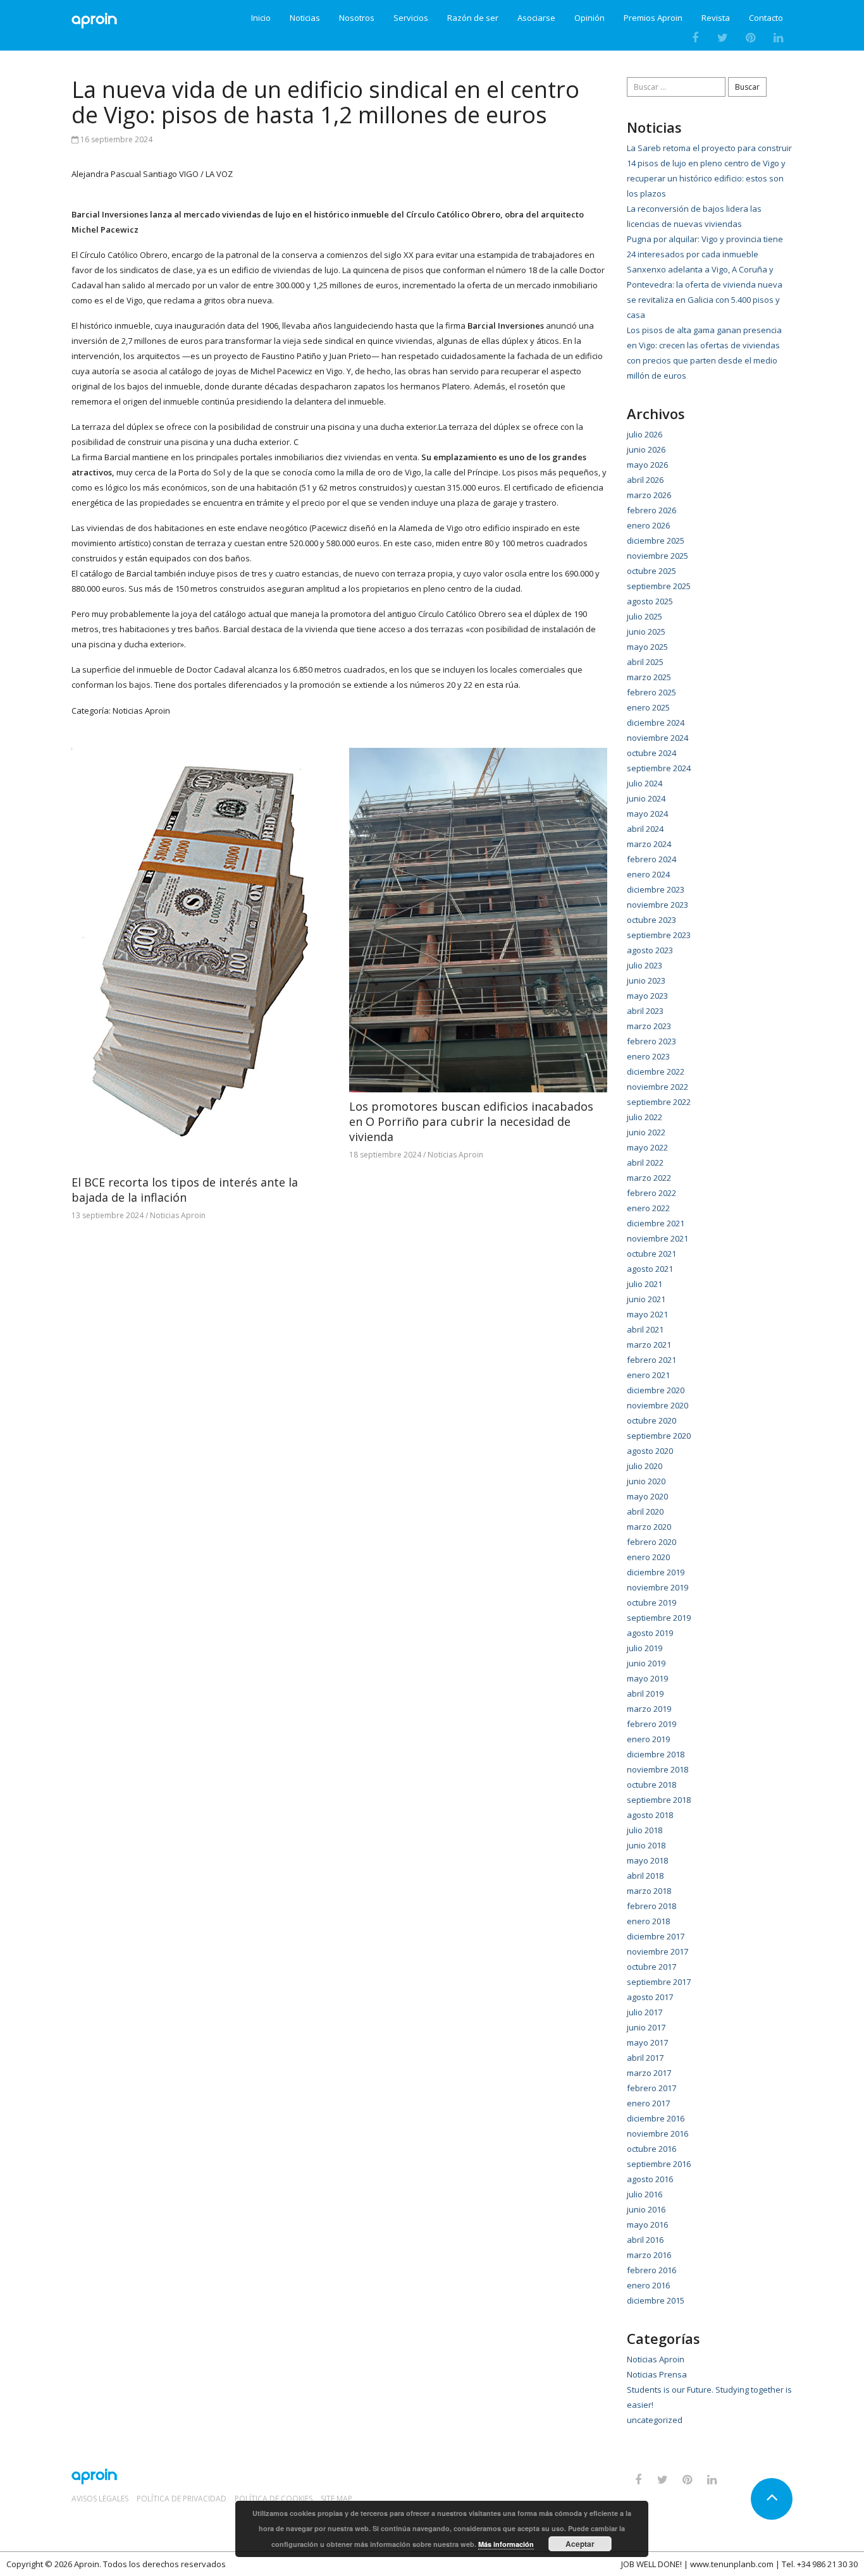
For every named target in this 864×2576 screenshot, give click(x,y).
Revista (716, 18)
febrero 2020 (651, 1542)
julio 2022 (645, 1117)
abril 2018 (645, 1876)
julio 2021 (645, 1284)
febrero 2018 (651, 1906)
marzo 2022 (649, 1178)
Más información (506, 2544)
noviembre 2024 (657, 738)
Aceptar (580, 2544)
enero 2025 (648, 707)
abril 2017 (645, 2058)
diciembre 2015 (656, 2300)
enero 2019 (648, 1739)
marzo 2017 (649, 2073)
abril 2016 (645, 2240)
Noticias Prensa (657, 2374)
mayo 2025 (647, 647)
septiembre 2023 (659, 935)
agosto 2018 (650, 1815)
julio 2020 (645, 1466)
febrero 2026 (651, 510)
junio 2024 (646, 798)
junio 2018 (646, 1845)
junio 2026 (646, 449)
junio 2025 (646, 632)
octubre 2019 (651, 1602)
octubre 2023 (651, 920)
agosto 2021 (650, 1269)
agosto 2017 (650, 1997)
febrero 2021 (651, 1360)
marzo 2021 (649, 1345)
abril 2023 (645, 1011)
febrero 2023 (651, 1041)
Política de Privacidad (182, 2499)
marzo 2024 (649, 844)
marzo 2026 (649, 495)
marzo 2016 (649, 2255)
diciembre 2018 (656, 1754)
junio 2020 (646, 1481)
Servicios (411, 18)
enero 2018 (648, 1921)
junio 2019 (646, 1663)
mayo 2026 (647, 465)
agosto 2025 (650, 601)
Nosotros (357, 18)
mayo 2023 (647, 996)
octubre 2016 (651, 2149)
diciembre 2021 (656, 1223)
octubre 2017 (651, 1967)
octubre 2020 (651, 1420)
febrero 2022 (651, 1193)
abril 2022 (645, 1163)
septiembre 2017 (659, 1982)
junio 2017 (646, 2027)
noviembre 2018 (657, 1769)
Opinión (589, 18)
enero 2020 (648, 1557)
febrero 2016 (651, 2270)
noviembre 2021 (657, 1238)
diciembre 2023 (656, 889)
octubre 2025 (651, 571)
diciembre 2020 (656, 1390)
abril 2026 (645, 480)
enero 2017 (648, 2103)
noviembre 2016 (657, 2133)
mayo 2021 (647, 1314)
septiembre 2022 (659, 1102)
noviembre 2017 (657, 1951)
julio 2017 (645, 2012)
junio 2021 (646, 1299)
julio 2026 (645, 434)
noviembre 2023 (657, 905)
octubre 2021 (651, 1254)
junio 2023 (646, 980)
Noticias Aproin (141, 711)
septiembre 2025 (659, 586)
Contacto (766, 18)
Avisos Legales (100, 2499)
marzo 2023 (649, 1026)
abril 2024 (645, 829)
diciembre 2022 (656, 1071)
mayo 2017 (647, 2042)
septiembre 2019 (659, 1618)
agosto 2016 (650, 2179)
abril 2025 (645, 662)
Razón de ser (473, 18)
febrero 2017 (651, 2088)
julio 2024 (645, 783)
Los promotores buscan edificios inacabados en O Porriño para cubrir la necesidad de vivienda (471, 1121)
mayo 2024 (647, 814)
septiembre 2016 (659, 2164)
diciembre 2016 (656, 2118)
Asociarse (536, 18)
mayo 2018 (647, 1860)
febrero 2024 (651, 859)
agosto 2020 (650, 1451)
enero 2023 (648, 1056)
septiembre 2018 (659, 1800)
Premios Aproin (653, 18)
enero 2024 (648, 874)
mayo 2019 (647, 1678)
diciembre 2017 (656, 1936)
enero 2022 (648, 1208)
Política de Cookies (274, 2499)
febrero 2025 (651, 692)
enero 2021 (648, 1375)
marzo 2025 (649, 677)
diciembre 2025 (656, 540)
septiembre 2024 (659, 768)
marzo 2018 (649, 1891)
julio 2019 (645, 1648)
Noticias (305, 18)
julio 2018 (645, 1830)
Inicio (261, 18)
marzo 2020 (649, 1527)
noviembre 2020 (657, 1405)
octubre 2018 (651, 1785)
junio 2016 (646, 2209)
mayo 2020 (647, 1496)
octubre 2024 (651, 753)
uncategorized (655, 2420)
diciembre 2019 (656, 1572)
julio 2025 (645, 616)
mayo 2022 (647, 1147)
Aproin (87, 2564)
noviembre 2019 (657, 1587)
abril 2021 (645, 1329)
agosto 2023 (650, 950)
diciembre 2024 (656, 723)
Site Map (336, 2499)
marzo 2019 (649, 1709)
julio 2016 (645, 2194)
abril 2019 (645, 1694)
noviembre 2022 (657, 1087)
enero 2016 (648, 2285)
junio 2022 (646, 1132)
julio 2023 (645, 965)
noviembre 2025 (657, 556)
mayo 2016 (647, 2225)
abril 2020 (645, 1511)
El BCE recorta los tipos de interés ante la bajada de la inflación (185, 1190)
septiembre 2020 (659, 1436)
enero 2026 (648, 525)
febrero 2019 (651, 1724)
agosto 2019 (650, 1633)
